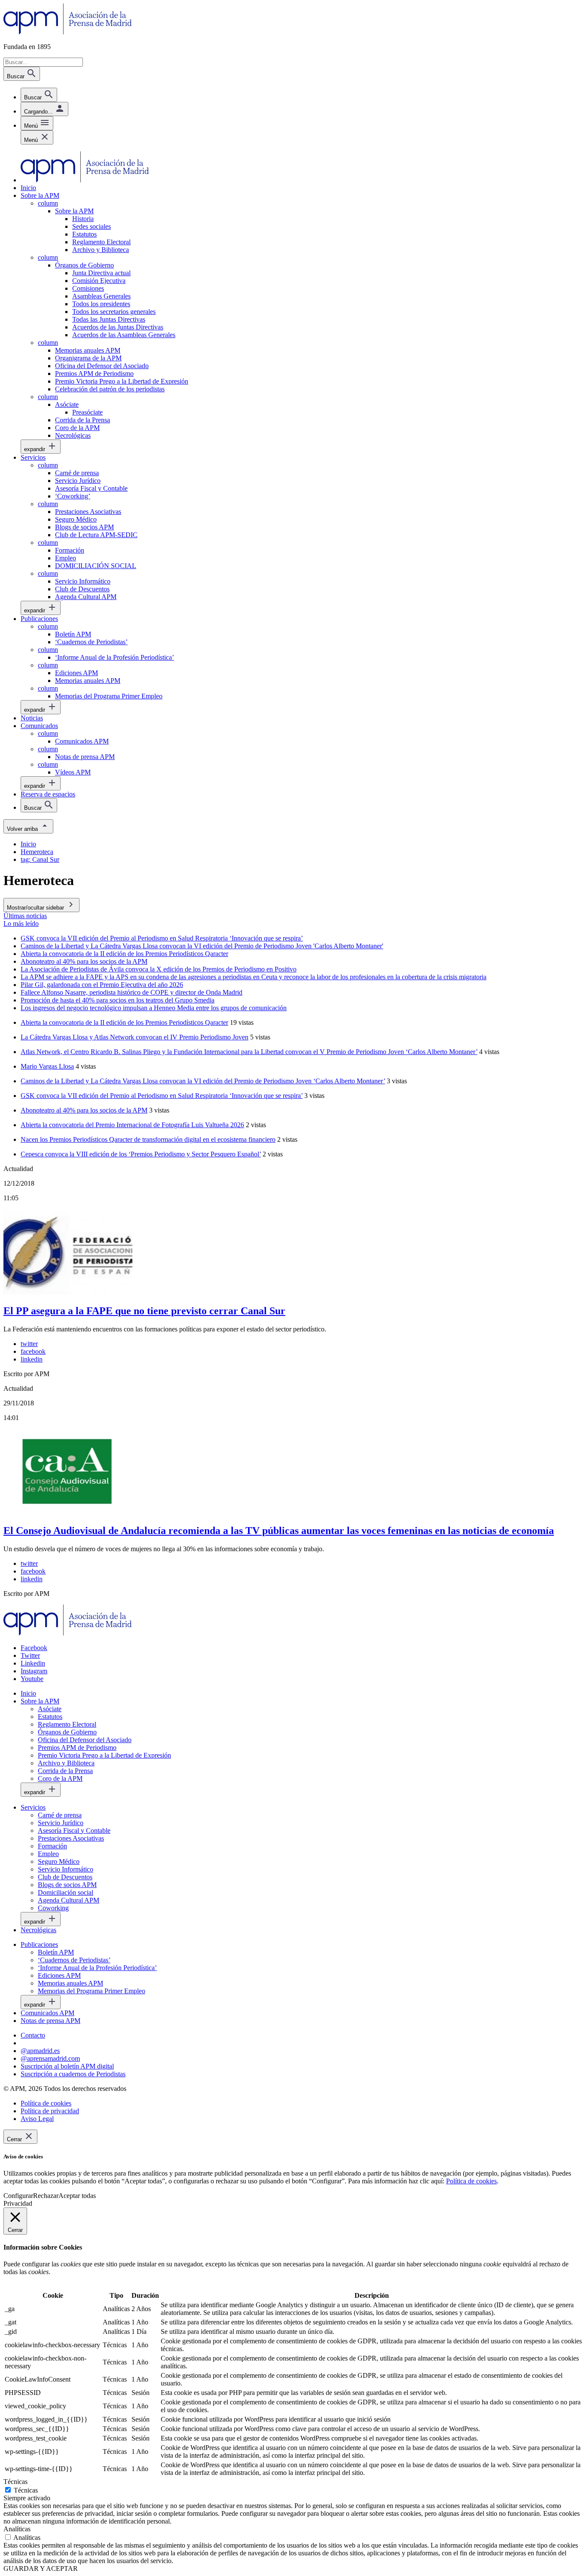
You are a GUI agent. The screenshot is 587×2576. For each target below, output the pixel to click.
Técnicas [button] (15, 2482)
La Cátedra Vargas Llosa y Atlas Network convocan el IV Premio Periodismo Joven (135, 1037)
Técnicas (26, 2490)
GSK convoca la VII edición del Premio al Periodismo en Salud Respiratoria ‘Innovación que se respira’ (162, 1096)
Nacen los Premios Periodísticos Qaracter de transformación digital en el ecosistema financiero (148, 1139)
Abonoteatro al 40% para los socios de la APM (84, 1110)
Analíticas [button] (17, 2529)
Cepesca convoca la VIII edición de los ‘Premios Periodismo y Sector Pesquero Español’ (141, 1154)
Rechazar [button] (46, 2196)
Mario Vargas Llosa (47, 1066)
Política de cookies (471, 2181)
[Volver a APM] (68, 32)
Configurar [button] (18, 2196)
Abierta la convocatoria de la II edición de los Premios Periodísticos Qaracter (124, 1022)
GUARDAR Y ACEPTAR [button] (41, 2568)
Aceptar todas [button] (77, 2196)
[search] (39, 95)
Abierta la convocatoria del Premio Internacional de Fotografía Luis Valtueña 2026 (132, 1125)
